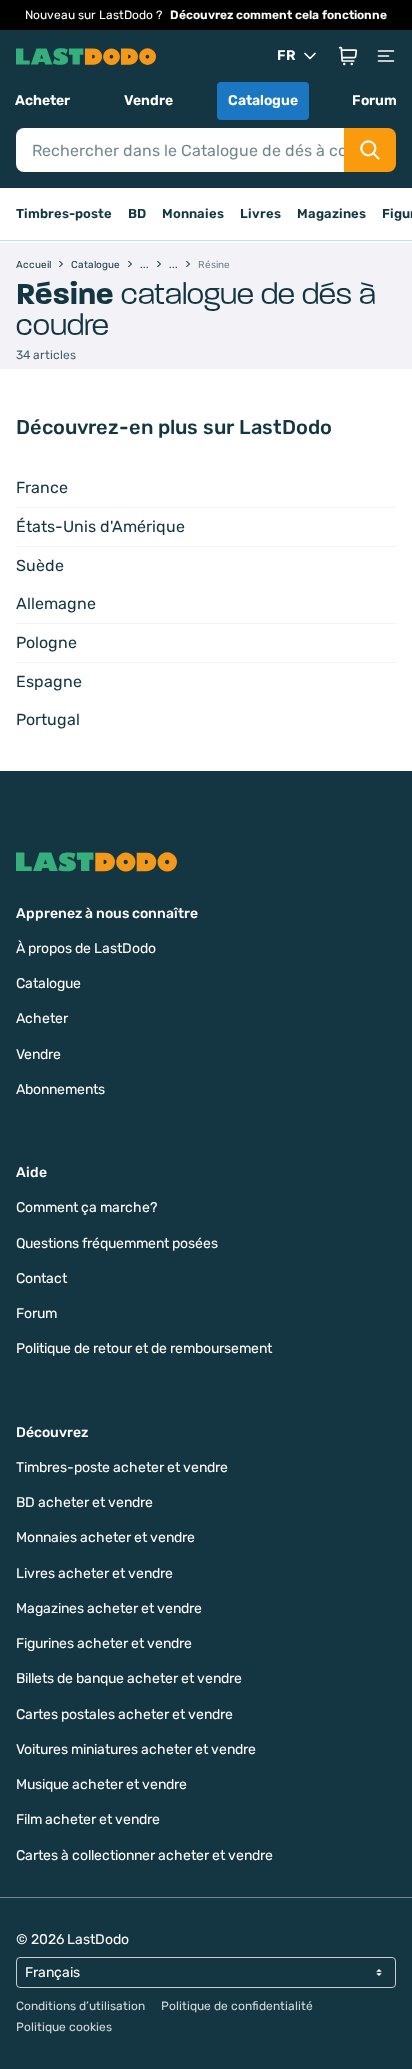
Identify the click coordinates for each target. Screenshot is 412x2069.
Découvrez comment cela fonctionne (278, 15)
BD (137, 213)
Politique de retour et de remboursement (144, 1348)
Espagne (49, 681)
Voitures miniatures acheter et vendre (136, 1749)
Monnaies (193, 213)
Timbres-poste (64, 213)
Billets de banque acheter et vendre (129, 1678)
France (42, 487)
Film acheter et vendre (88, 1819)
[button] (348, 56)
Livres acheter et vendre (94, 1573)
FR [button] (286, 55)
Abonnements (60, 1089)
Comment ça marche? (86, 1207)
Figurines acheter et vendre (104, 1643)
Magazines (331, 213)
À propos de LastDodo (86, 948)
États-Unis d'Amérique (100, 526)
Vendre (148, 100)
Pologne (46, 642)
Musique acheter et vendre (101, 1784)
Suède (40, 565)
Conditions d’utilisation (80, 2006)
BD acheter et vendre (84, 1502)
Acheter (42, 100)
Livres (260, 213)
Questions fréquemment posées (117, 1243)
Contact (41, 1278)
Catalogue (263, 100)
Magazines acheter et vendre (109, 1608)
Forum (374, 100)
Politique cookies (64, 2027)
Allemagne (56, 603)
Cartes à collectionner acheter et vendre (144, 1855)
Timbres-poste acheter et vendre (122, 1467)
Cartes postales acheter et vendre (124, 1714)
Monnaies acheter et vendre (105, 1537)
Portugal (48, 719)
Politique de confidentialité (237, 2006)
